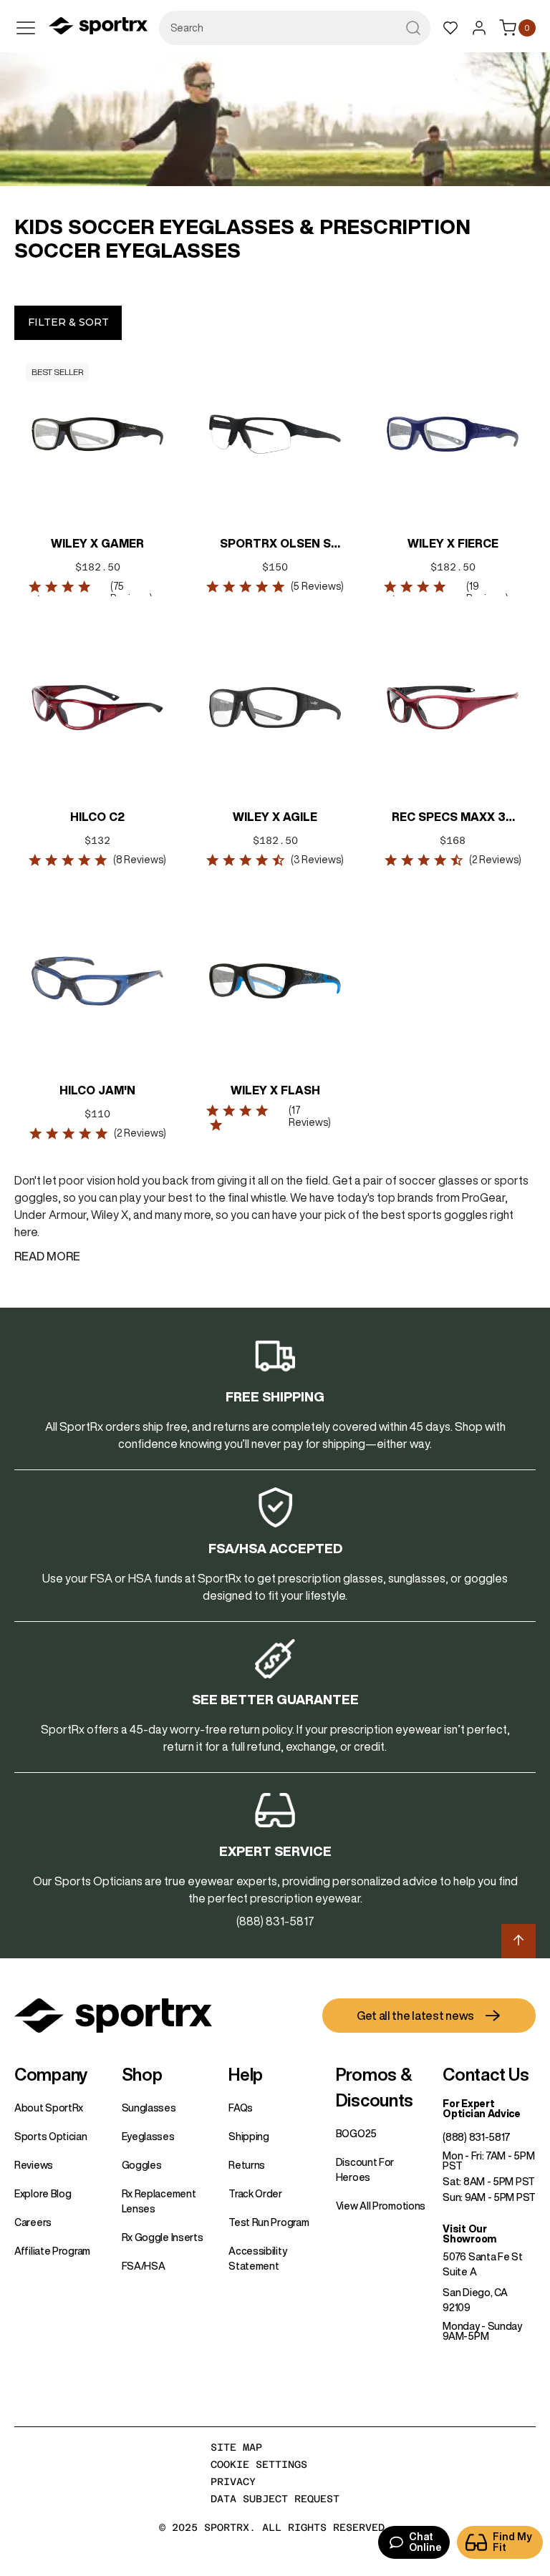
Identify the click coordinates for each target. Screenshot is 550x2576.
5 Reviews (317, 586)
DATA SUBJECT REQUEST (275, 2499)
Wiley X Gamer (97, 543)
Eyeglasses (148, 2137)
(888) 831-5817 (477, 2137)
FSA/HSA (144, 2266)
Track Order (255, 2194)
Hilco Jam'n (97, 1090)
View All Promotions (381, 2206)
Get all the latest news (415, 2016)
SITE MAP (236, 2447)
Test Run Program (269, 2222)
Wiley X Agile (275, 817)
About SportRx (49, 2108)
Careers (33, 2222)
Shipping (249, 2137)
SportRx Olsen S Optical (275, 545)
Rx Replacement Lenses (159, 2201)
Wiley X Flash (275, 1090)
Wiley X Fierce (453, 543)
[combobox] (295, 28)
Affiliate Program (52, 2251)
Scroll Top (518, 1941)
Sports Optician (51, 2137)
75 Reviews (130, 592)
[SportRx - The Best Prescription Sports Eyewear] (98, 28)
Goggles (142, 2165)
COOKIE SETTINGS (259, 2464)
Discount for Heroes (365, 2170)
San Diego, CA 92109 (475, 2300)
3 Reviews (317, 860)
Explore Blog (43, 2194)
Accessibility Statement (257, 2259)
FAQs (241, 2108)
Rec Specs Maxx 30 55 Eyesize (453, 818)
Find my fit (512, 2542)
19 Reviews (486, 592)
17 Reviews (308, 1116)
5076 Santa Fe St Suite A (482, 2264)
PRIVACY (233, 2482)
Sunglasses (149, 2108)
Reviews (34, 2165)
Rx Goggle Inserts (163, 2237)
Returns (247, 2165)
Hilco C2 (97, 817)
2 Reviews (495, 860)
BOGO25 (356, 2134)
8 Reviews (140, 860)
